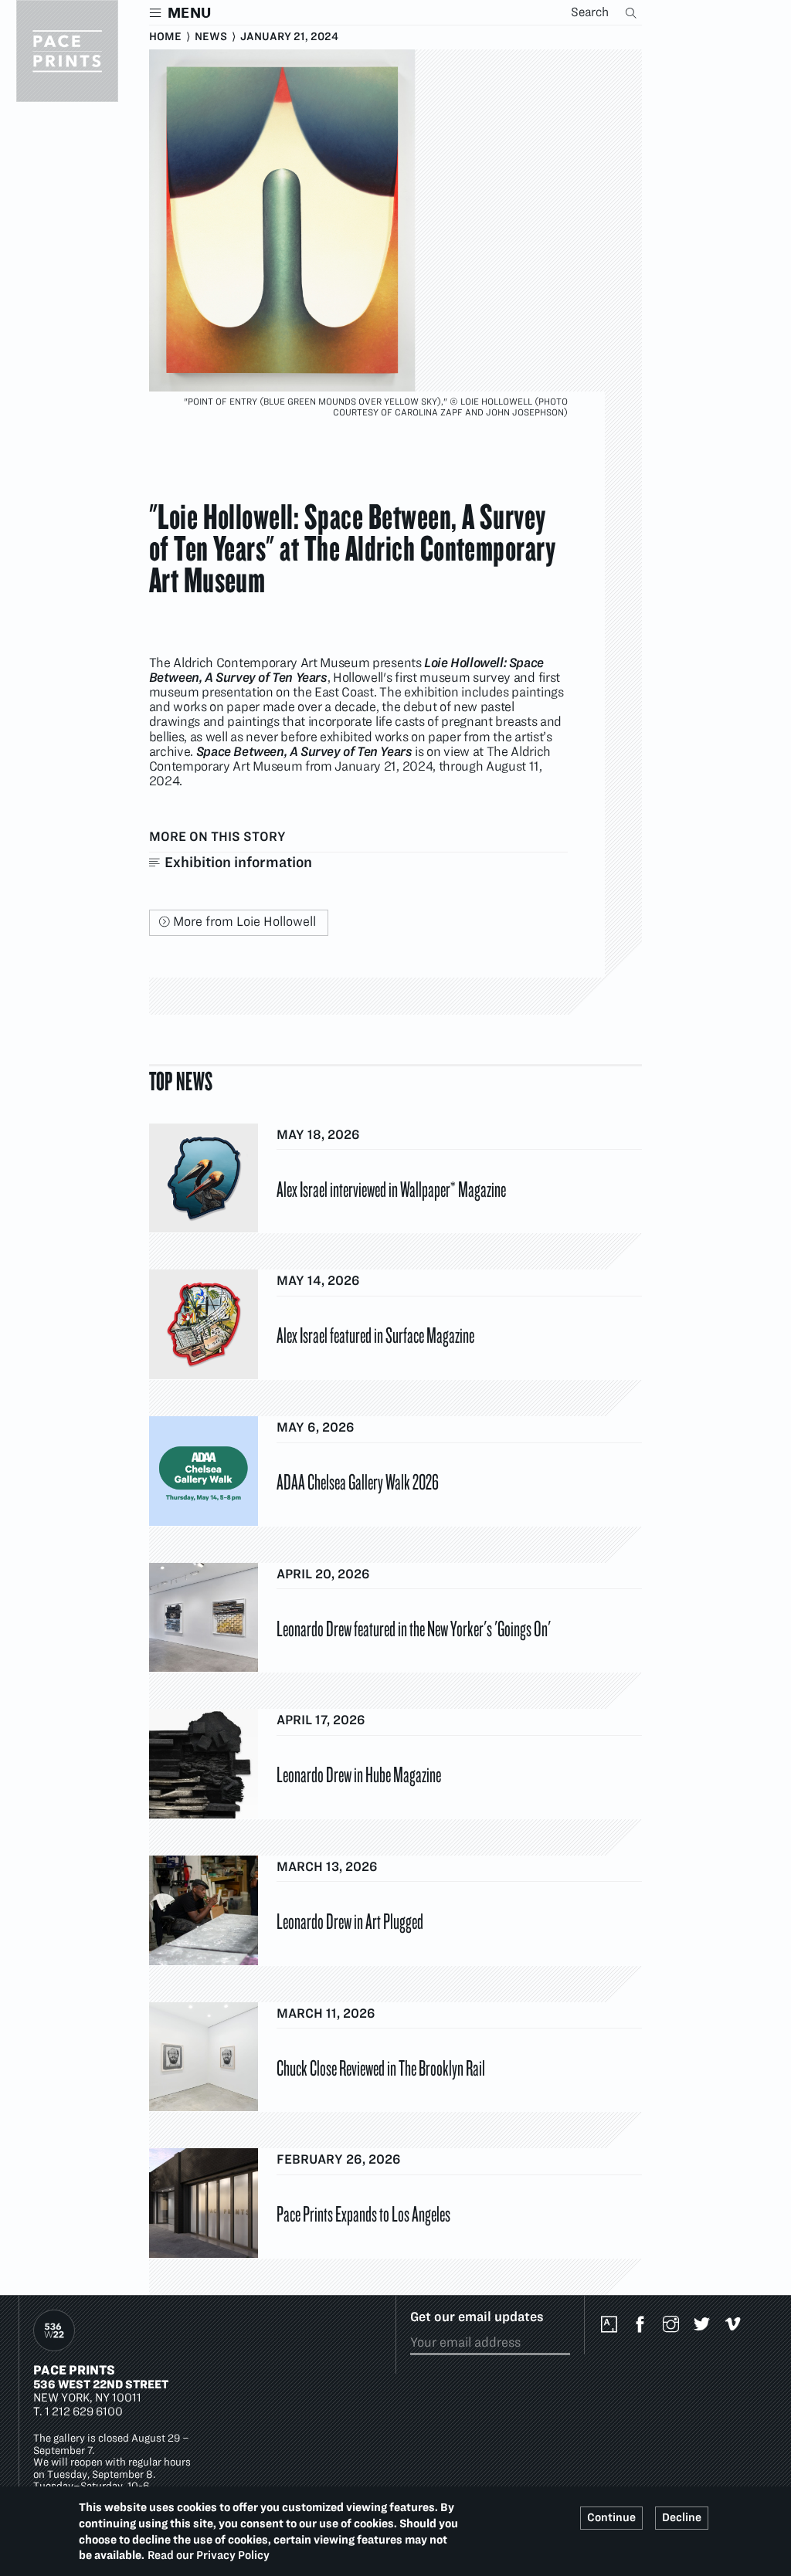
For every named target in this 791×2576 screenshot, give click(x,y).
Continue (611, 2517)
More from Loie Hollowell (244, 921)
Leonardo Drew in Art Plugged (350, 1920)
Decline (682, 2517)
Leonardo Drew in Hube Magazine (359, 1774)
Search (633, 12)
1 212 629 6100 (84, 2411)
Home (165, 36)
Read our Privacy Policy (209, 2555)
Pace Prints (74, 2370)
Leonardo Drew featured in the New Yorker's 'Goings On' (414, 1628)
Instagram (674, 2325)
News (211, 36)
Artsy (613, 2325)
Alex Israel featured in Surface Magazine (375, 1334)
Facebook (643, 2325)
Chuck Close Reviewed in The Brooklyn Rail (381, 2067)
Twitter (705, 2325)
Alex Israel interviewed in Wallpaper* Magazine (391, 1188)
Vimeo (736, 2325)
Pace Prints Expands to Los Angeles (363, 2213)
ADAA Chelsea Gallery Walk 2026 (358, 1481)
